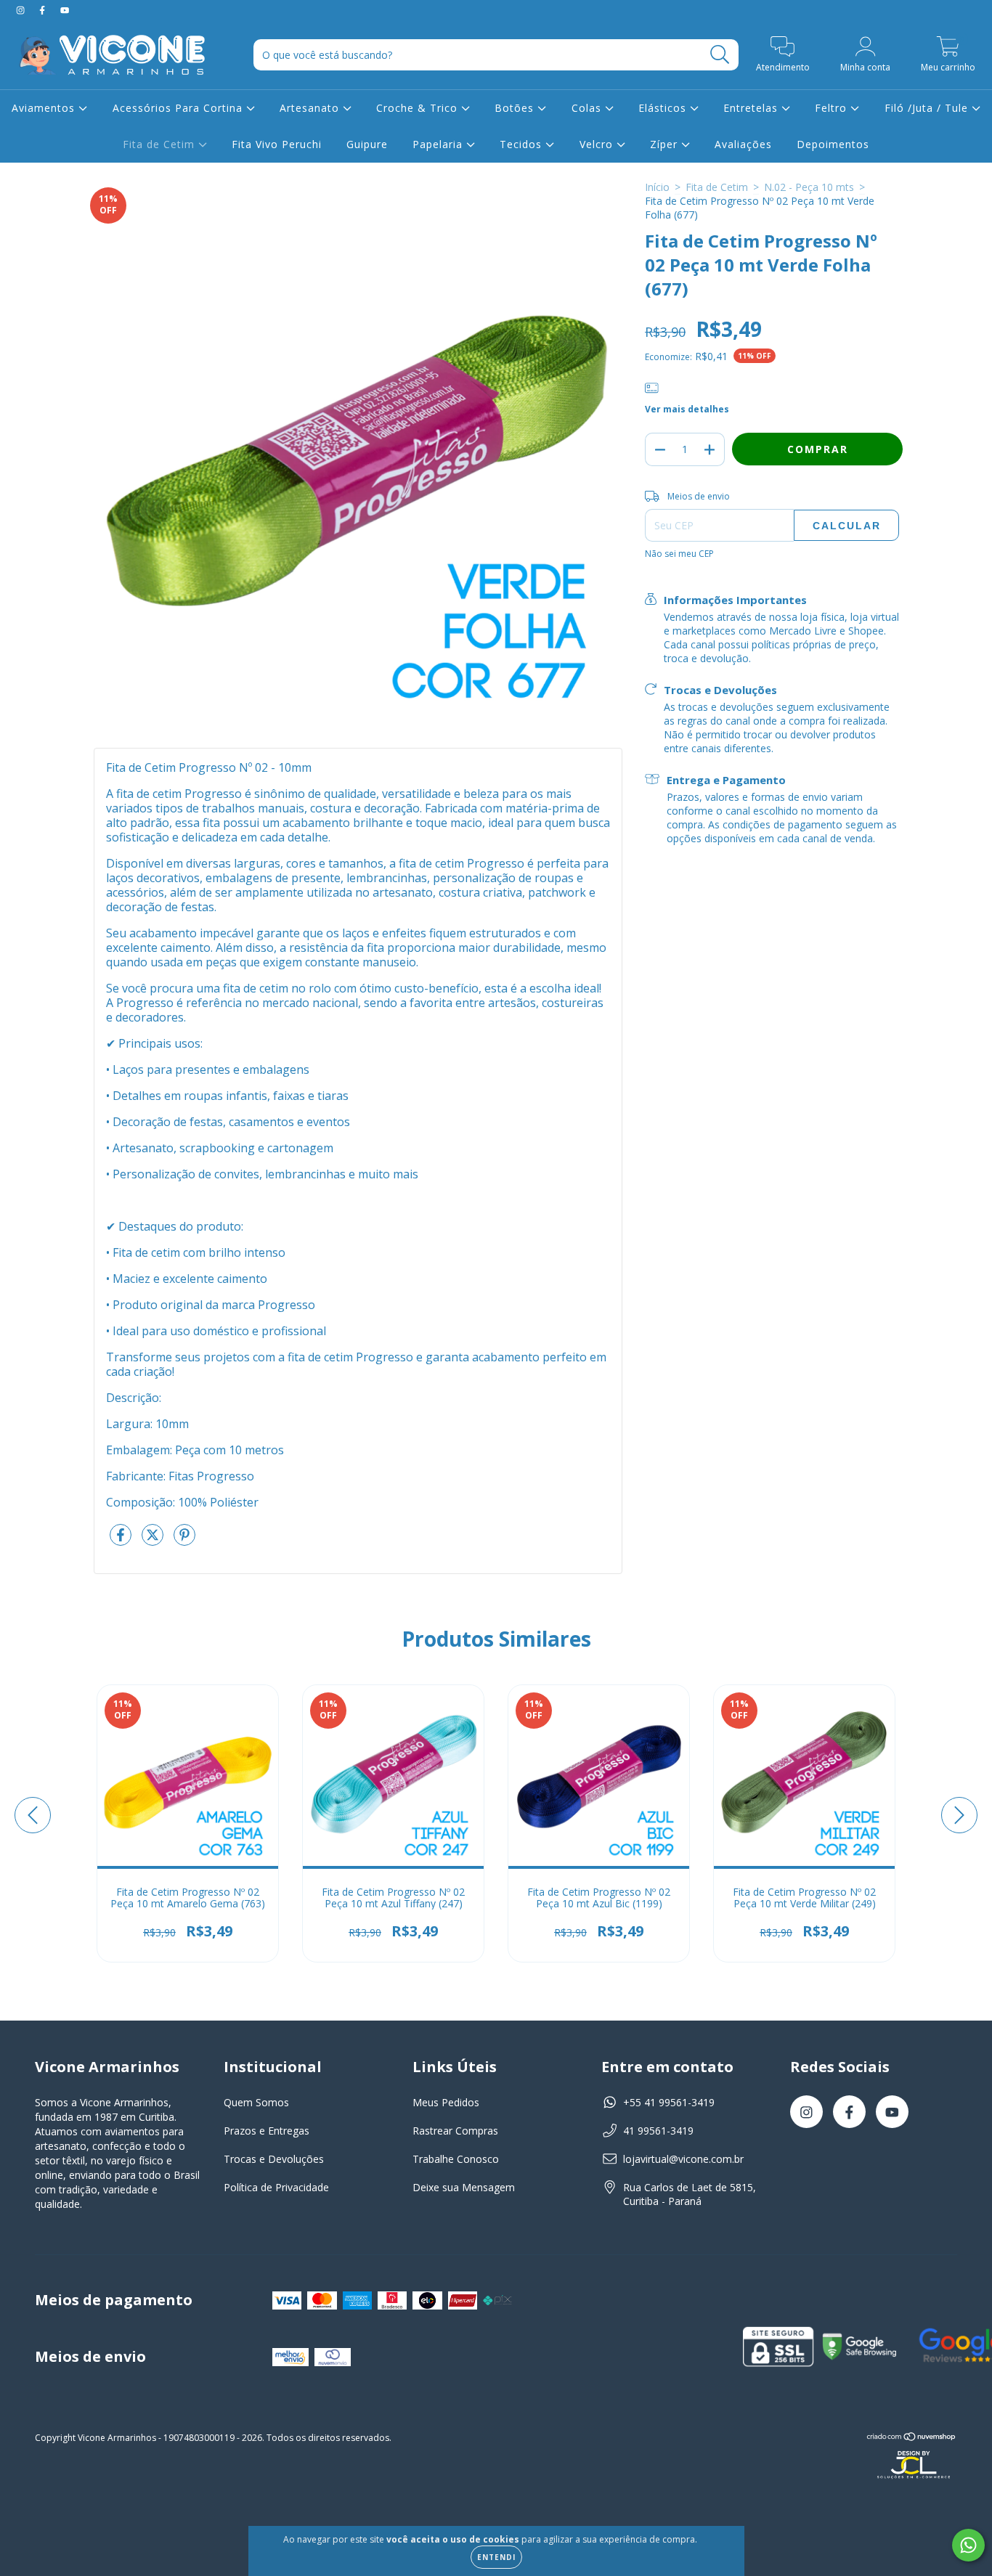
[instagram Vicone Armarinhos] (22, 10)
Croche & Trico (419, 108)
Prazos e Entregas (267, 2131)
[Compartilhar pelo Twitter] (154, 1540)
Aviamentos (45, 108)
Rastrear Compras (455, 2131)
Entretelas (752, 108)
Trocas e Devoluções (274, 2159)
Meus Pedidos (446, 2102)
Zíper (666, 144)
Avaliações (743, 144)
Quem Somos (256, 2102)
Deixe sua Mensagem (464, 2187)
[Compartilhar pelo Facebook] (122, 1540)
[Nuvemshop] (912, 2438)
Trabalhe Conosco (456, 2159)
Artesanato (311, 108)
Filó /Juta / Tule (928, 108)
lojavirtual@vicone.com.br (683, 2159)
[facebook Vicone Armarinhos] (44, 10)
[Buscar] (720, 55)
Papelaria (439, 144)
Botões (516, 108)
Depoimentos (833, 144)
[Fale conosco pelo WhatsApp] (968, 2545)
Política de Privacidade (276, 2187)
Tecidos (523, 144)
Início (657, 187)
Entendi (496, 2557)
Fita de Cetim (160, 144)
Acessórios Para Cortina (179, 108)
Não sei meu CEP (679, 554)
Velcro (598, 144)
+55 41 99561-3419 (669, 2102)
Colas (588, 108)
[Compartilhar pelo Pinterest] (184, 1540)
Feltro (833, 108)
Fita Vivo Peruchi (277, 144)
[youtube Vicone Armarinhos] (65, 10)
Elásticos (664, 108)
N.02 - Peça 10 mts (809, 187)
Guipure (367, 144)
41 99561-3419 (658, 2131)
